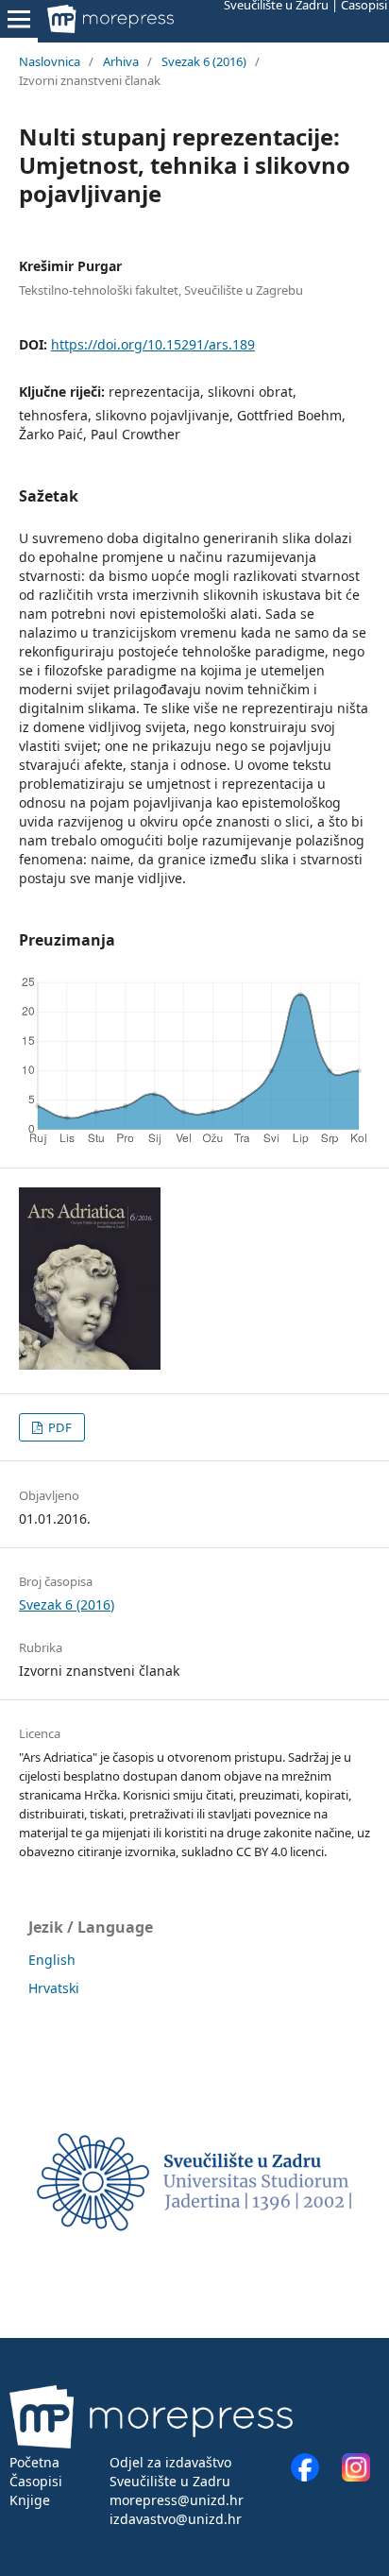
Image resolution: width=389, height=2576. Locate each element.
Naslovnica (50, 61)
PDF (59, 1427)
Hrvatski (54, 1988)
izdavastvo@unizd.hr (176, 2519)
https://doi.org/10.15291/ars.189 (153, 344)
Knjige (30, 2500)
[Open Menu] (19, 19)
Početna (34, 2462)
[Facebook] (314, 2476)
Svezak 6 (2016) (204, 61)
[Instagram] (356, 2476)
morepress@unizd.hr (177, 2500)
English (52, 1960)
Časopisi (36, 2481)
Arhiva (121, 61)
